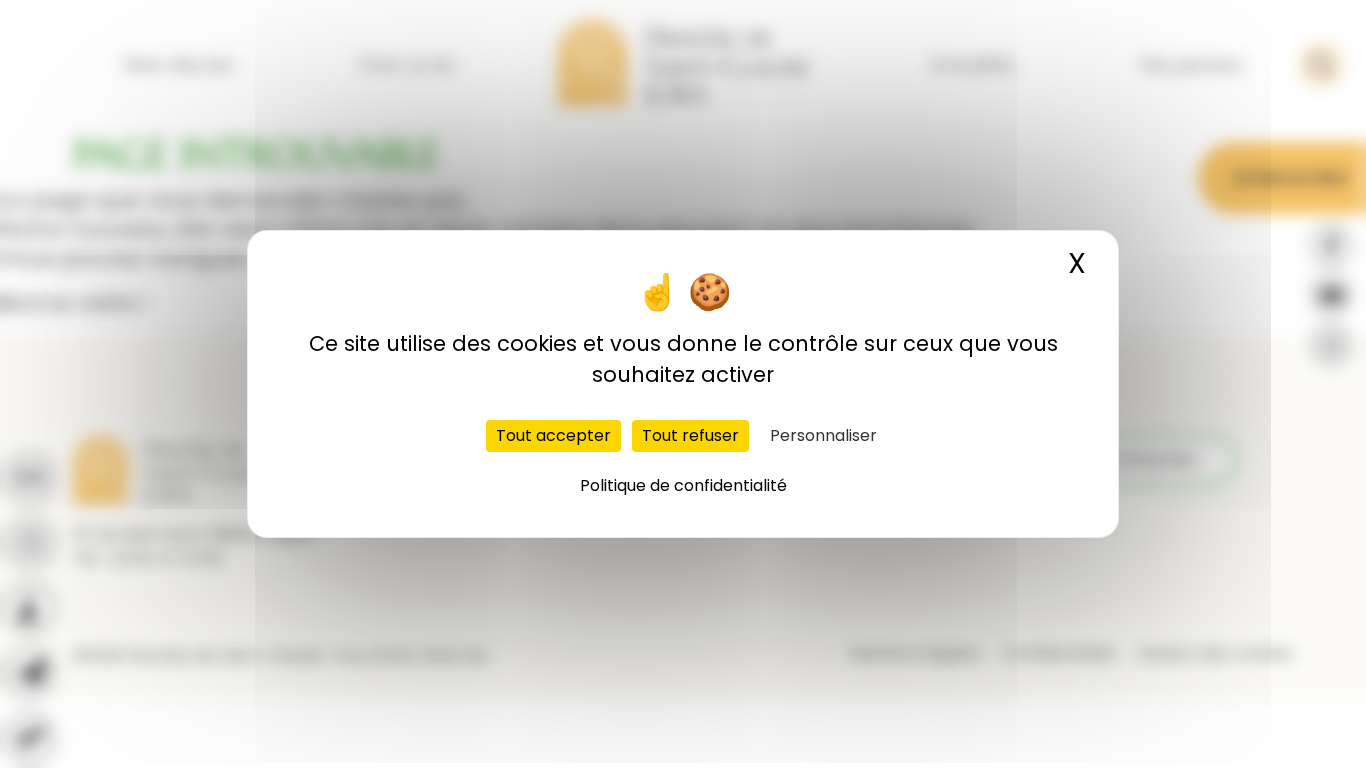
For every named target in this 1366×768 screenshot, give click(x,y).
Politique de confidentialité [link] (683, 485)
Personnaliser (823, 435)
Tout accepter (553, 435)
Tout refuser (690, 435)
